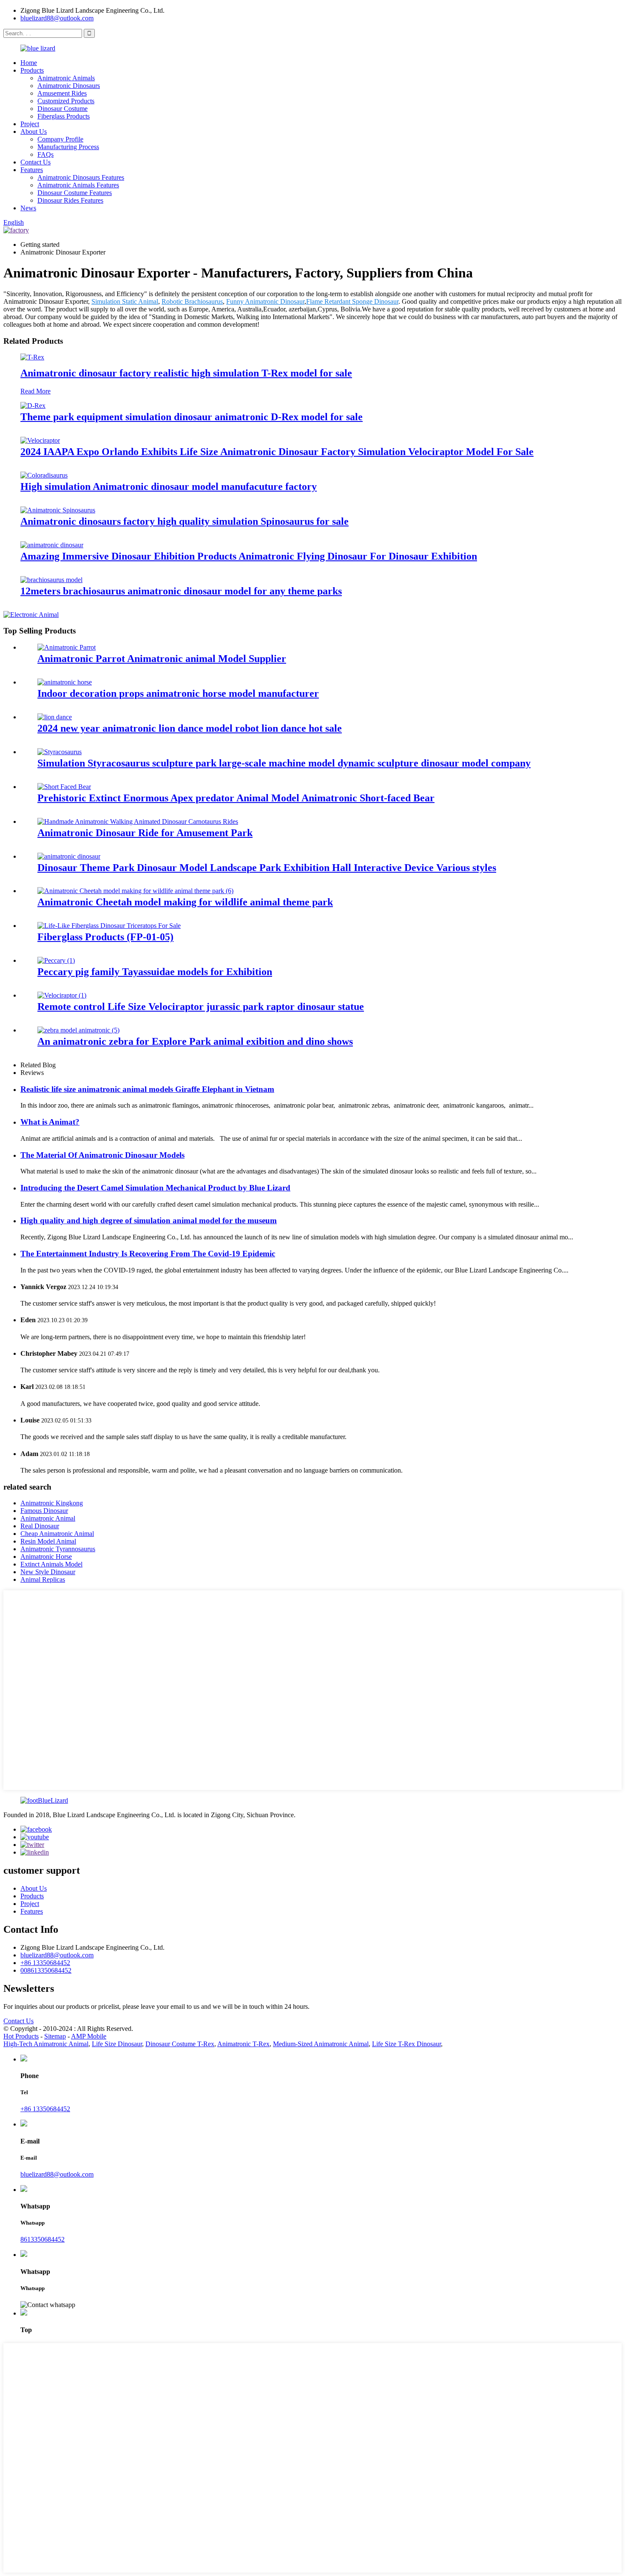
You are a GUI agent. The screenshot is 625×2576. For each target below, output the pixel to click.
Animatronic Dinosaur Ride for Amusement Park (145, 833)
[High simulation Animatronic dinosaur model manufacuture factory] (44, 475)
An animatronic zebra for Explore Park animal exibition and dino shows (195, 1041)
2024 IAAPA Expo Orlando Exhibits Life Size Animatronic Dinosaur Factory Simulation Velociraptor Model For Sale (277, 452)
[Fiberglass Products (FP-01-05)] (109, 926)
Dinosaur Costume (62, 109)
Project (30, 124)
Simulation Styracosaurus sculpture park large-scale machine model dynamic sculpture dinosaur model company (284, 763)
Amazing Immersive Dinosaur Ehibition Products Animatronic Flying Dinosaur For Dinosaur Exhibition (249, 556)
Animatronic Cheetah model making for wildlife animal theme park (185, 902)
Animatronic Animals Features (78, 185)
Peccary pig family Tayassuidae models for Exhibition (155, 972)
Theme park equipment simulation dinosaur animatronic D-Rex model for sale (192, 417)
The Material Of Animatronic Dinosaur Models (102, 1155)
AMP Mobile (89, 2036)
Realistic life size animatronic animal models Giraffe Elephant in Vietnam (147, 1089)
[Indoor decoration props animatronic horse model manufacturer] (65, 682)
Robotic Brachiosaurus (192, 301)
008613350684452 (46, 1970)
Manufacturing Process (68, 147)
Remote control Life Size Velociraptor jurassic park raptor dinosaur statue (201, 1007)
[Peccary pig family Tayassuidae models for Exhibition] (56, 960)
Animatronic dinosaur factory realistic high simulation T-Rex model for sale (186, 373)
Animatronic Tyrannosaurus (58, 1549)
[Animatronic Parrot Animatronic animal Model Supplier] (67, 647)
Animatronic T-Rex (243, 2044)
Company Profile (60, 139)
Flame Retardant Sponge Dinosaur (352, 301)
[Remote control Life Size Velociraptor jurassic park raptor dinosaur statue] (62, 995)
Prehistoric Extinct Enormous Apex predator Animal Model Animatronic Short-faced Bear (236, 798)
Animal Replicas (43, 1579)
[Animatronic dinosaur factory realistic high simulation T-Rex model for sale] (32, 357)
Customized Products (66, 101)
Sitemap (55, 2036)
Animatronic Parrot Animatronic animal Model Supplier (162, 659)
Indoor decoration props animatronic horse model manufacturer (178, 693)
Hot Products (21, 2036)
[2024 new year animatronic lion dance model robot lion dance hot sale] (55, 717)
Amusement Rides (62, 93)
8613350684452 (43, 2239)
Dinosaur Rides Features (70, 200)
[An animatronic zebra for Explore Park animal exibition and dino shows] (78, 1030)
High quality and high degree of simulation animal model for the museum (149, 1220)
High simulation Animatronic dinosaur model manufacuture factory (169, 486)
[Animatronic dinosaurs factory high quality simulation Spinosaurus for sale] (58, 510)
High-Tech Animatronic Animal (46, 2044)
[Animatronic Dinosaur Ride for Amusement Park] (138, 821)
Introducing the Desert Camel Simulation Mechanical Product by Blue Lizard (155, 1188)
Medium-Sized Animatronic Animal (321, 2044)
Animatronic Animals (66, 78)
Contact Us (36, 162)
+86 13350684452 (45, 1963)
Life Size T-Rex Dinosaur (406, 2044)
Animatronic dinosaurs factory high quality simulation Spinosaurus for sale (185, 521)
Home (29, 63)
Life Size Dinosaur (117, 2044)
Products (32, 70)
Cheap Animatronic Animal (57, 1534)
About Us (34, 131)
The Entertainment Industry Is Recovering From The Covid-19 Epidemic (148, 1254)
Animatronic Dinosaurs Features (81, 177)
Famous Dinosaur (44, 1511)
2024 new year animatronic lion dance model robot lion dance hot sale (190, 728)
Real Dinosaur (40, 1526)
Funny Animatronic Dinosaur (265, 301)
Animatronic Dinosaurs (69, 86)
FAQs (45, 154)
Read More (36, 391)
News (28, 208)
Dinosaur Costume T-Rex (180, 2044)
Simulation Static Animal (125, 301)
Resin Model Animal (48, 1541)
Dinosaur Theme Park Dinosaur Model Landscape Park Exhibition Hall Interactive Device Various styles (267, 868)
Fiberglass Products (64, 116)
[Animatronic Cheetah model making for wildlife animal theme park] (135, 891)
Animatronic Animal (48, 1518)
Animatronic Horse (46, 1557)
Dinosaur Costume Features (75, 193)
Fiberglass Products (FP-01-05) (105, 937)
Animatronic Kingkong (52, 1503)
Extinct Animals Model (51, 1564)
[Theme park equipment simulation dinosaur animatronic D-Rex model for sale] (33, 406)
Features (32, 170)
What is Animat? (50, 1122)
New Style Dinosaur (48, 1572)
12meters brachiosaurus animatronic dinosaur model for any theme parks (181, 591)
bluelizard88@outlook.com (57, 18)
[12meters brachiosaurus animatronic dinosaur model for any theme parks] (51, 580)
